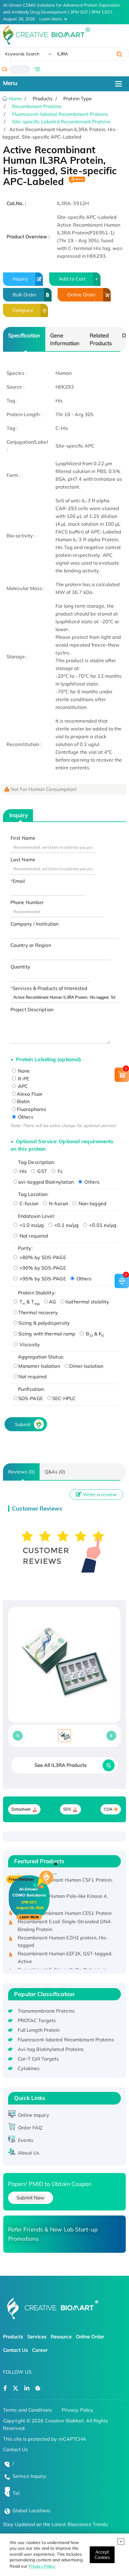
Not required (33, 1236)
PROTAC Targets (37, 2020)
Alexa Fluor (30, 1094)
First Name (23, 838)
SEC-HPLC (64, 1398)
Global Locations (32, 2510)
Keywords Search (22, 54)
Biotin (23, 1101)
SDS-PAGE (31, 1398)
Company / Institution (34, 924)
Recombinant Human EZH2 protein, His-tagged (63, 1934)
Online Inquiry (33, 2115)
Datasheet (21, 1809)
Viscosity (29, 1344)
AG (52, 1302)
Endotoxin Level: (37, 1216)
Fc (60, 1171)
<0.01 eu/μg (102, 1225)
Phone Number (27, 902)
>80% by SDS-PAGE (42, 1257)
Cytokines (29, 2068)
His (22, 1171)
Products (13, 2337)
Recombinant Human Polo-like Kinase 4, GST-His (63, 1893)
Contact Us (15, 2350)
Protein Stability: (37, 1293)
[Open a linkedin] (27, 2388)
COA (108, 1809)
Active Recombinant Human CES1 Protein (65, 1906)
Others (25, 1117)
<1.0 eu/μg (31, 1225)
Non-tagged (92, 1203)
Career (40, 2350)
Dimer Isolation (86, 1366)
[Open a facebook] (5, 2388)
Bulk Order (25, 295)
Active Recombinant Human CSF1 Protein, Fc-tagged (65, 1877)
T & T (29, 1302)
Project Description (32, 1009)
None (23, 1071)
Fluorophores (31, 1109)
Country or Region (31, 945)
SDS (67, 1809)
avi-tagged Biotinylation (46, 1182)
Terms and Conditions (27, 2410)
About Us (29, 2153)
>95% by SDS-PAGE (42, 1279)
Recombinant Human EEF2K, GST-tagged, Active (65, 1950)
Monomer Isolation (39, 1366)
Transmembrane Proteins (46, 2011)
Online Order (81, 295)
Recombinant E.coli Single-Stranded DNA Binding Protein (64, 1918)
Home (15, 98)
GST (41, 1171)
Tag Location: (33, 1194)
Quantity (20, 967)
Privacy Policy (42, 2566)
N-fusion (58, 1203)
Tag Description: (37, 1162)
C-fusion (28, 1203)
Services (37, 2337)
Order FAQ (30, 2128)
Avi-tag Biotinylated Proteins (51, 2049)
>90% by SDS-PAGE (42, 1268)
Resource (61, 2337)
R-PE (23, 1079)
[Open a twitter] (15, 2388)
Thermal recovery (38, 1312)
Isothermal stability (87, 1302)
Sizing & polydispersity (44, 1323)
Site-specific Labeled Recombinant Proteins (61, 122)
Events (26, 2140)
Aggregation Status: (41, 1357)
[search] (119, 54)
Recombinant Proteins (37, 106)
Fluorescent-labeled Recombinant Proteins (60, 114)
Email (19, 881)
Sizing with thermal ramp (47, 1334)
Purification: (31, 1389)
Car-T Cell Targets (38, 2059)
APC (22, 1086)
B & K (94, 1334)
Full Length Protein (39, 2030)
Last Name (23, 859)
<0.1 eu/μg (66, 1225)
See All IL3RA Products (61, 1765)
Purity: (25, 1248)
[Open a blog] (38, 2388)
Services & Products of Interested (50, 988)
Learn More (51, 19)
